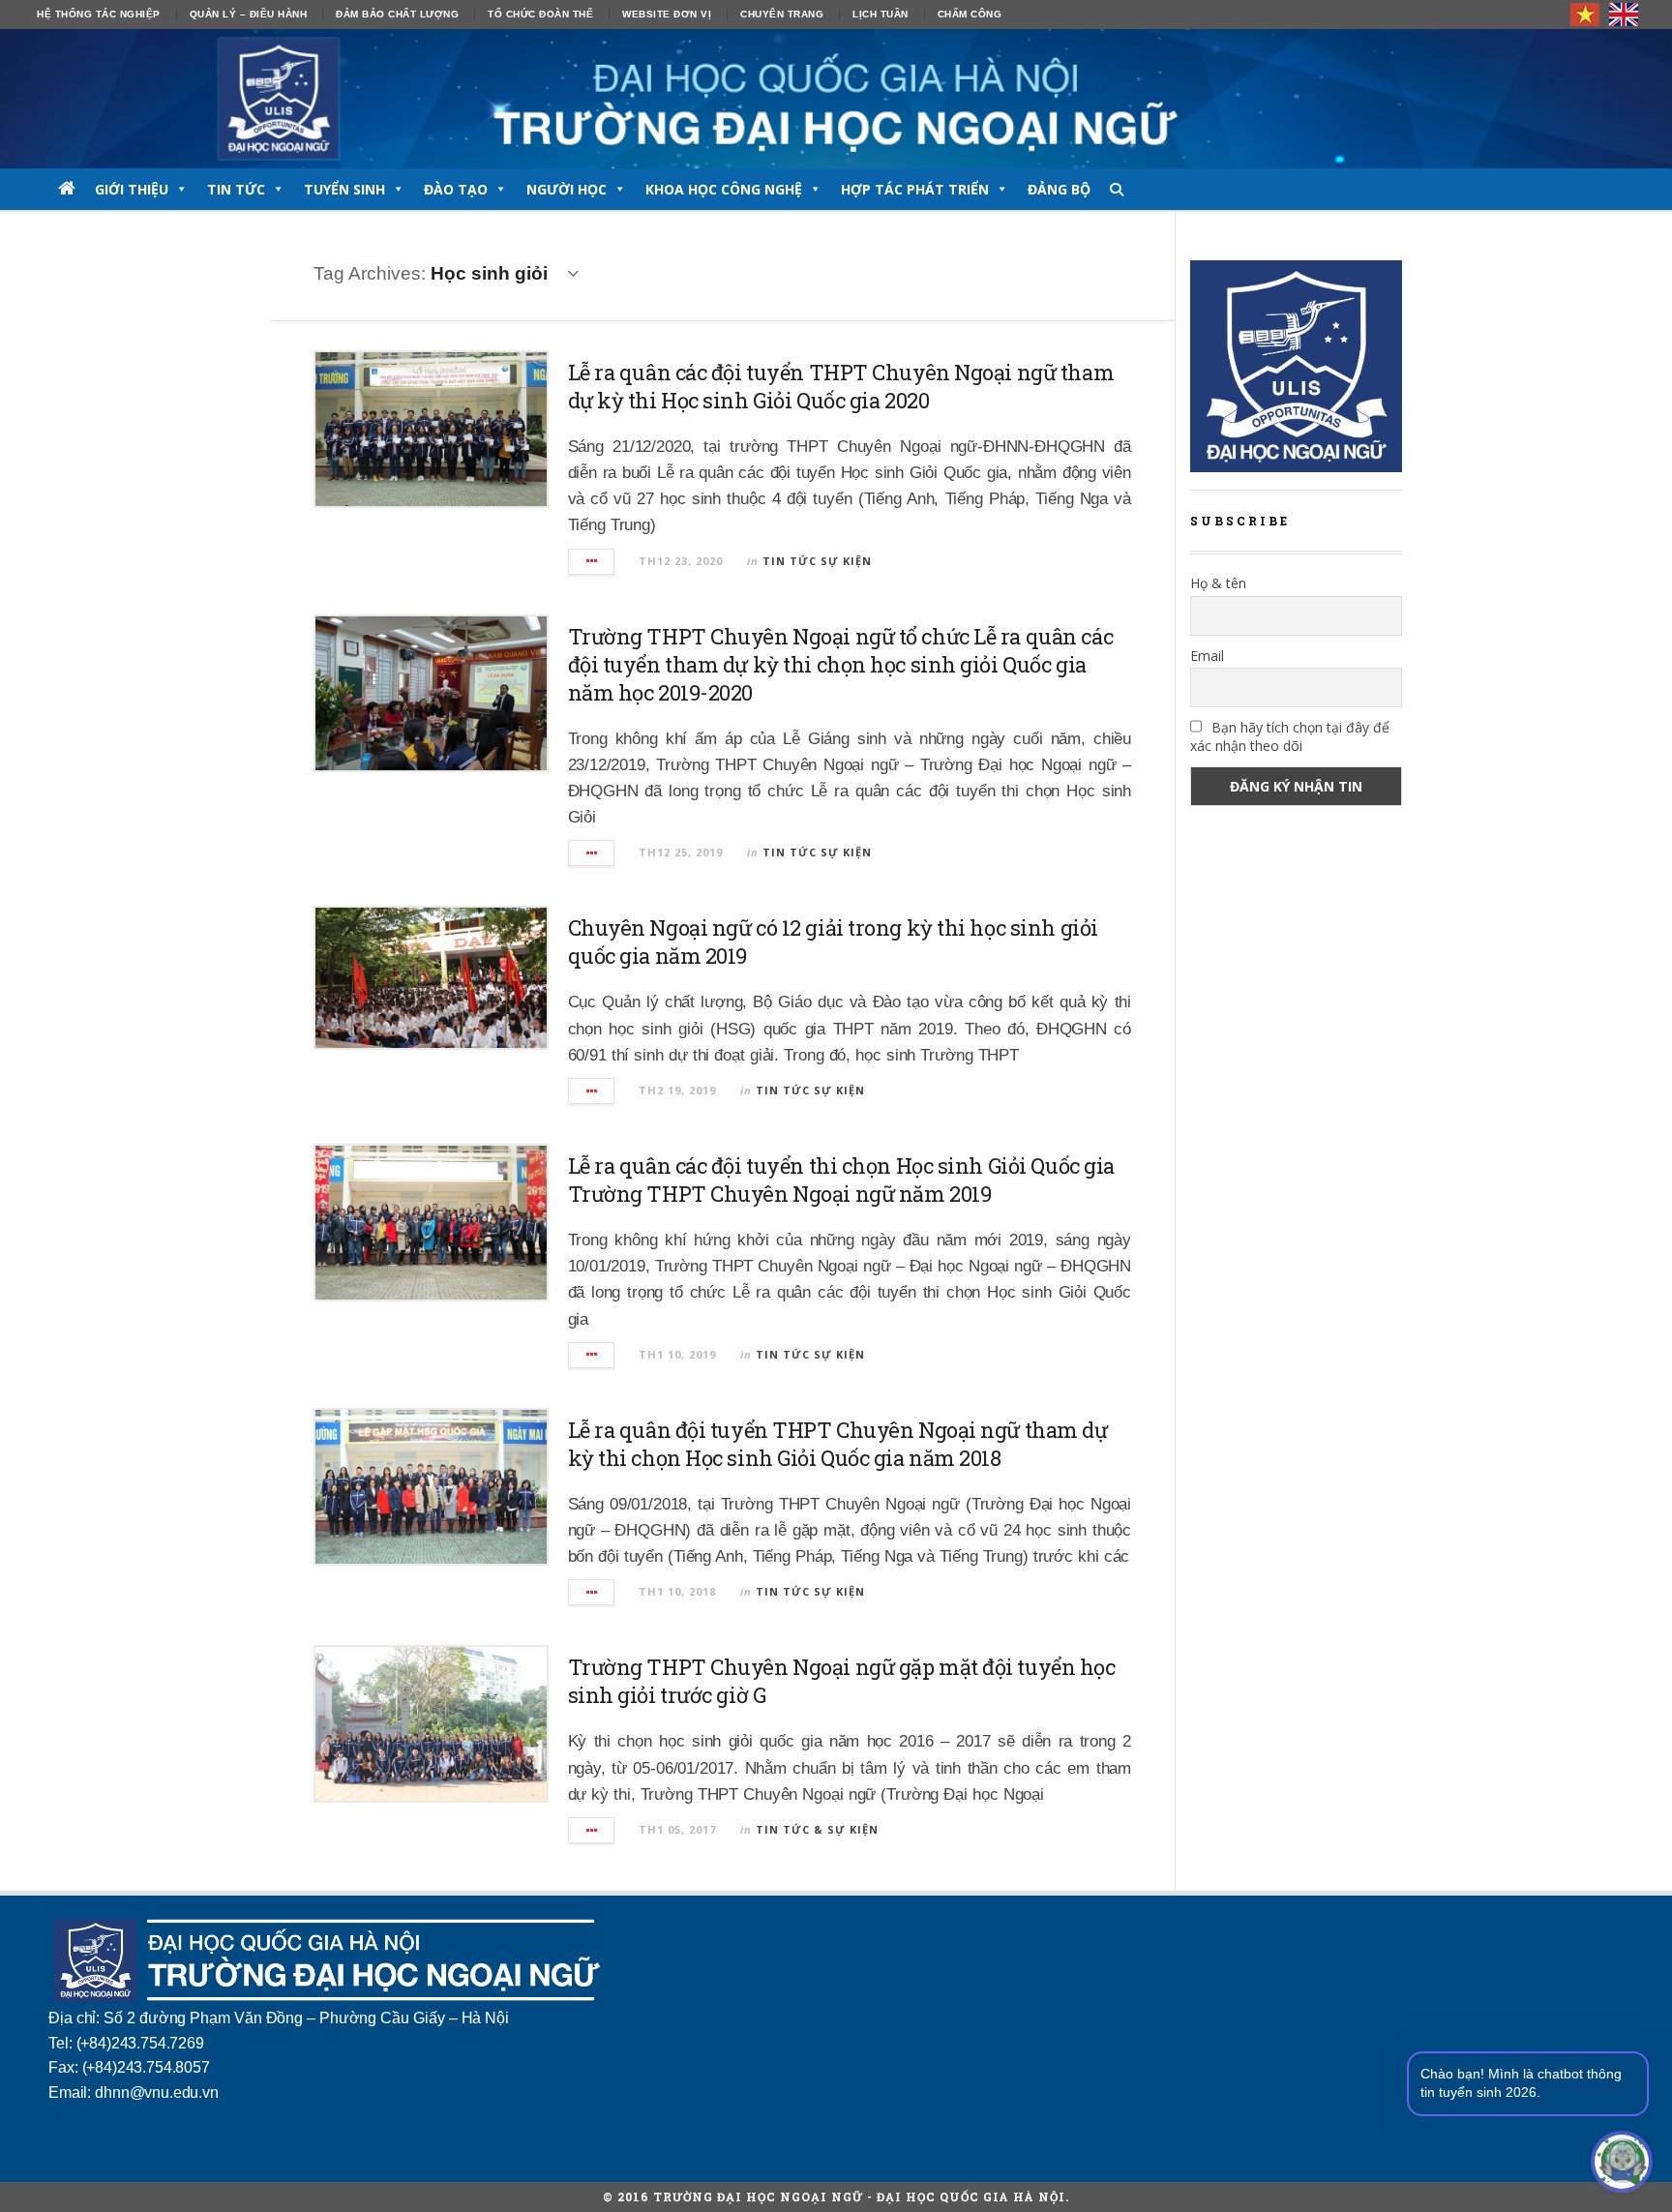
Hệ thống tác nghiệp (99, 14)
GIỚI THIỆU (132, 189)
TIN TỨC (236, 189)
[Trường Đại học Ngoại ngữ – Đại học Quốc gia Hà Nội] (836, 99)
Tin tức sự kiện (817, 561)
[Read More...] (592, 562)
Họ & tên (1218, 583)
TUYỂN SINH (344, 189)
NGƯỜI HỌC (567, 189)
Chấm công (970, 14)
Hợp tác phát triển (915, 189)
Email (1207, 656)
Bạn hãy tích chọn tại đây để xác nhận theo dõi (1290, 736)
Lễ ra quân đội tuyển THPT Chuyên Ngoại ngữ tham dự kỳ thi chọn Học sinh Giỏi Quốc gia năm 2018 (838, 1444)
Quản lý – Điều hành (249, 14)
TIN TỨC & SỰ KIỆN (817, 1829)
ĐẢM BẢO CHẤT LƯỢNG (397, 14)
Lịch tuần (881, 14)
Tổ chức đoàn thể (540, 14)
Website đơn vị (667, 14)
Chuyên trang (782, 14)
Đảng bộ (1059, 189)
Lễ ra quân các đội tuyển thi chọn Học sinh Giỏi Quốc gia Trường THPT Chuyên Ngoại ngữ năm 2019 (841, 1180)
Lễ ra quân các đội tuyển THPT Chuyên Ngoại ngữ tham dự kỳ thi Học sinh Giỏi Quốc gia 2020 (841, 386)
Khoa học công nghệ (724, 189)
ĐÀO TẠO (456, 189)
